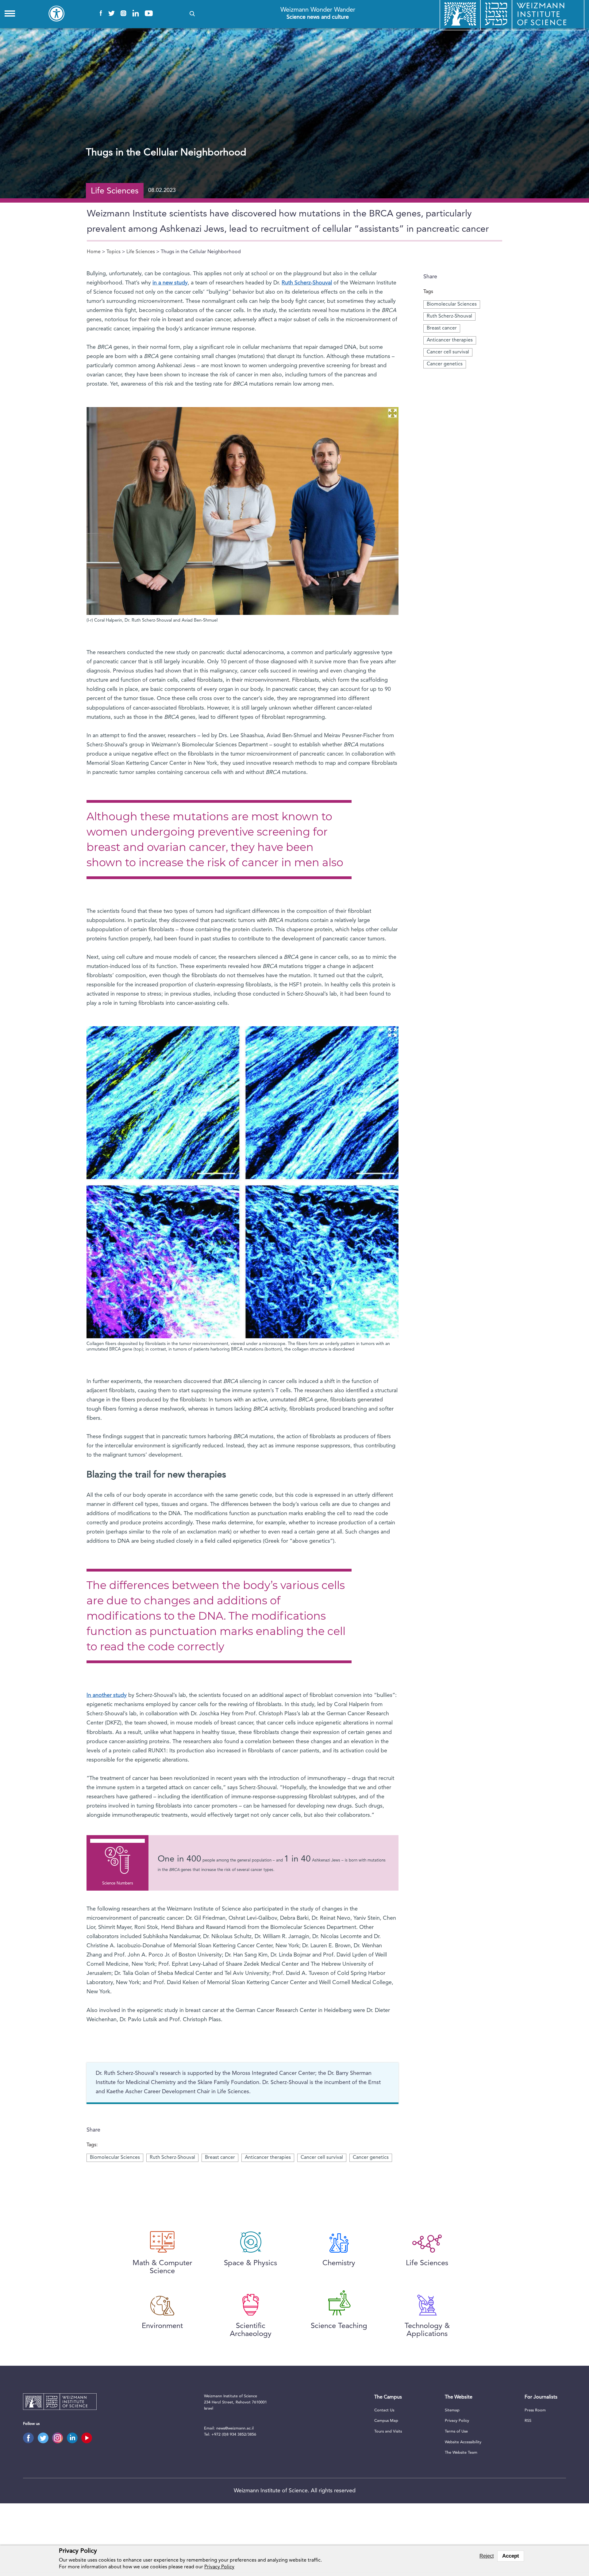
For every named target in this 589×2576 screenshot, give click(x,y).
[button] (192, 14)
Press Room (535, 2410)
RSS (528, 2421)
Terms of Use (456, 2431)
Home (94, 252)
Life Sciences (141, 252)
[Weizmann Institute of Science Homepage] (60, 2403)
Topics (114, 252)
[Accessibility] (56, 13)
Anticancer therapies (450, 340)
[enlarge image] (392, 413)
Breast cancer (442, 328)
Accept (511, 2556)
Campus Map (386, 2421)
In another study (107, 1695)
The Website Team (461, 2453)
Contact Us (384, 2410)
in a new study (170, 283)
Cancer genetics (445, 364)
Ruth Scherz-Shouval (449, 316)
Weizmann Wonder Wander (318, 13)
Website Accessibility (463, 2442)
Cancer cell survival (448, 352)
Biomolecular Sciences (452, 304)
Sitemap (452, 2410)
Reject (487, 2556)
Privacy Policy (457, 2421)
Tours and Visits (388, 2431)
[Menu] (10, 13)
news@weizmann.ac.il (235, 2428)
